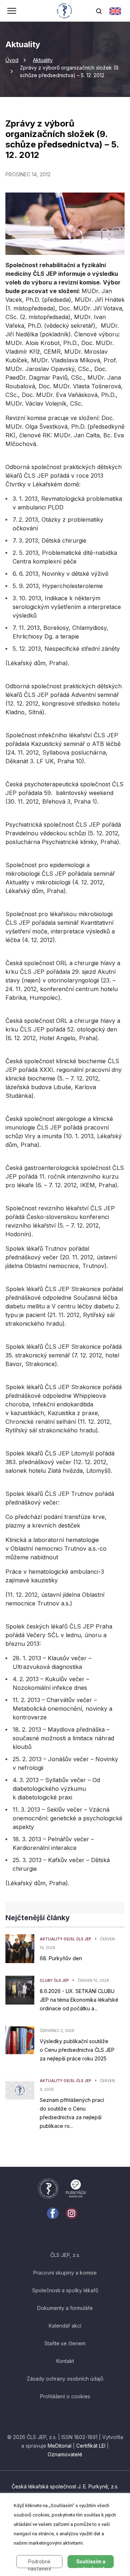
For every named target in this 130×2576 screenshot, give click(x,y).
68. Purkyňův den (61, 1958)
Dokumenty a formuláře (65, 2308)
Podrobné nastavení (39, 2563)
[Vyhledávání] (99, 11)
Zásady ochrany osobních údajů (65, 2379)
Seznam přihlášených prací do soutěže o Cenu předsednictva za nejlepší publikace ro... (72, 2113)
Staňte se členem (65, 2343)
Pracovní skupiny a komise (65, 2273)
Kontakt (65, 2361)
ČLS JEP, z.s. (65, 2255)
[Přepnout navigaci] (12, 12)
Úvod (12, 60)
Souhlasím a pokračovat (91, 2563)
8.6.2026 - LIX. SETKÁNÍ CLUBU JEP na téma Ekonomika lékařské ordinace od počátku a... (79, 2000)
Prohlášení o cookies (65, 2396)
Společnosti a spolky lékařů (65, 2290)
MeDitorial (60, 2446)
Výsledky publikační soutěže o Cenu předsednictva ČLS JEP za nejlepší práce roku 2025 (77, 2050)
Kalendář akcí (65, 2326)
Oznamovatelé (65, 2454)
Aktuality (43, 60)
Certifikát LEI (91, 2446)
